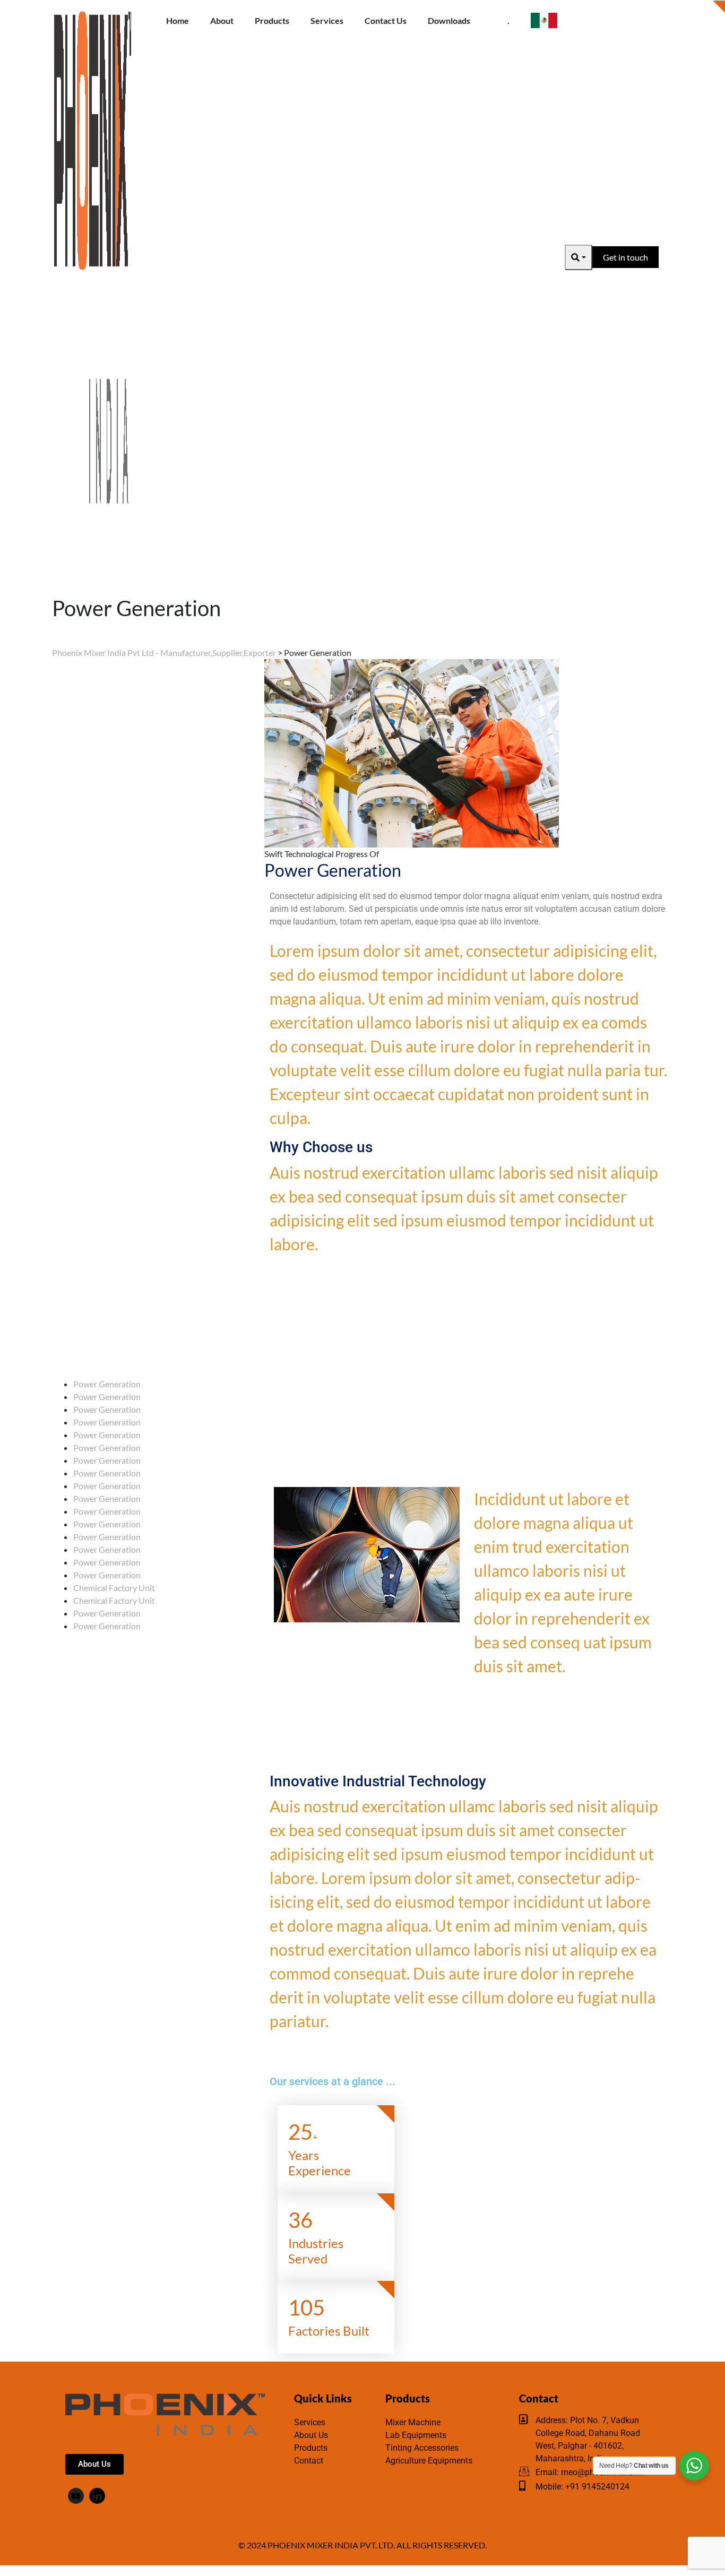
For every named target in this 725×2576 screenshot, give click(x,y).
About (222, 20)
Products (272, 20)
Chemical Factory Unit (114, 1588)
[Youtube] (76, 2496)
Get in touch (625, 257)
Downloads (449, 20)
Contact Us (386, 20)
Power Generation (107, 1384)
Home (178, 20)
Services (327, 20)
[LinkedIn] (97, 2496)
